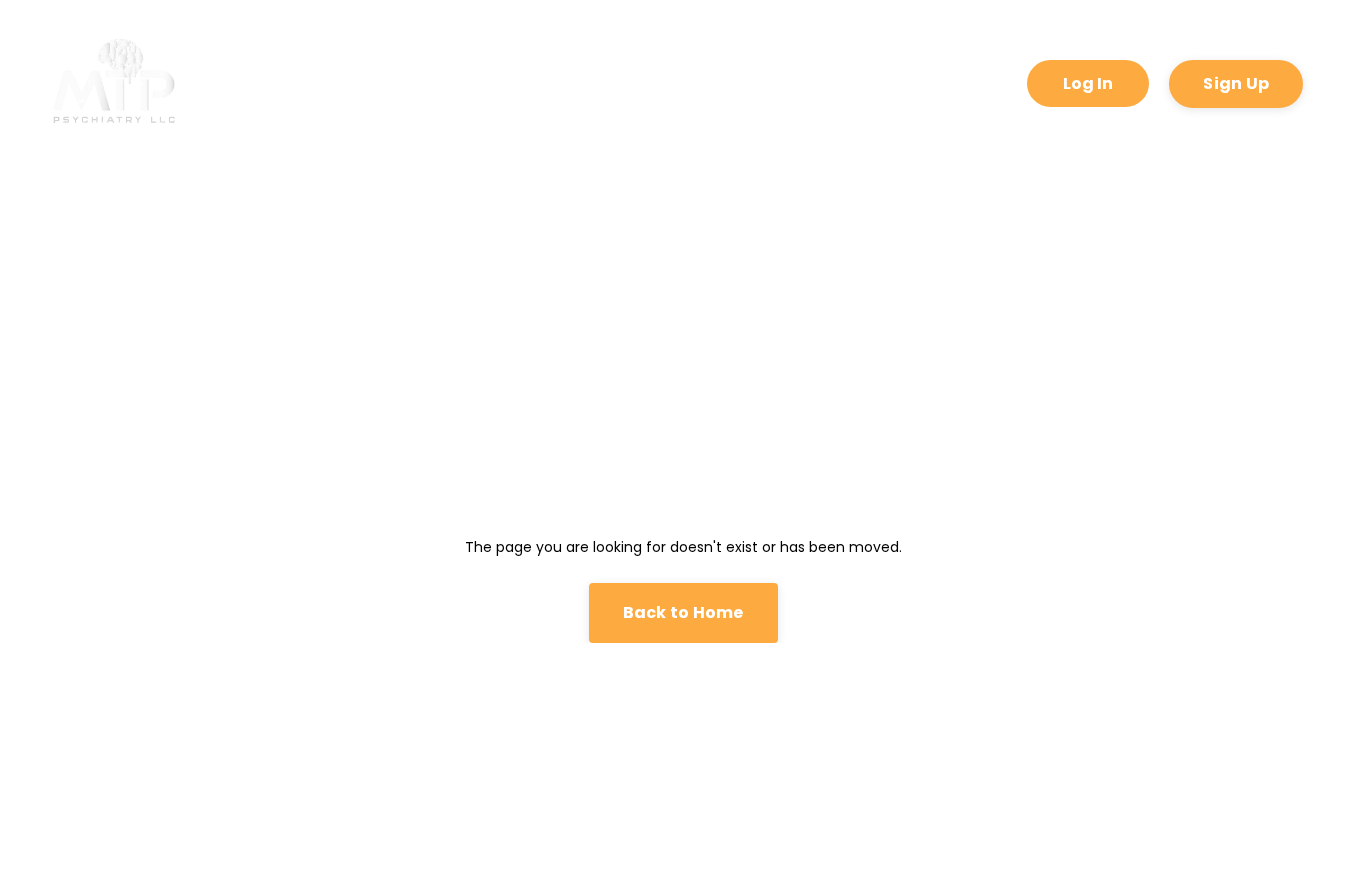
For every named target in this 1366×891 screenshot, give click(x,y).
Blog (936, 82)
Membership (820, 82)
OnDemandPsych (656, 82)
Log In (1088, 83)
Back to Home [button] (683, 612)
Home (247, 82)
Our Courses (492, 82)
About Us (358, 82)
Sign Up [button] (1236, 83)
